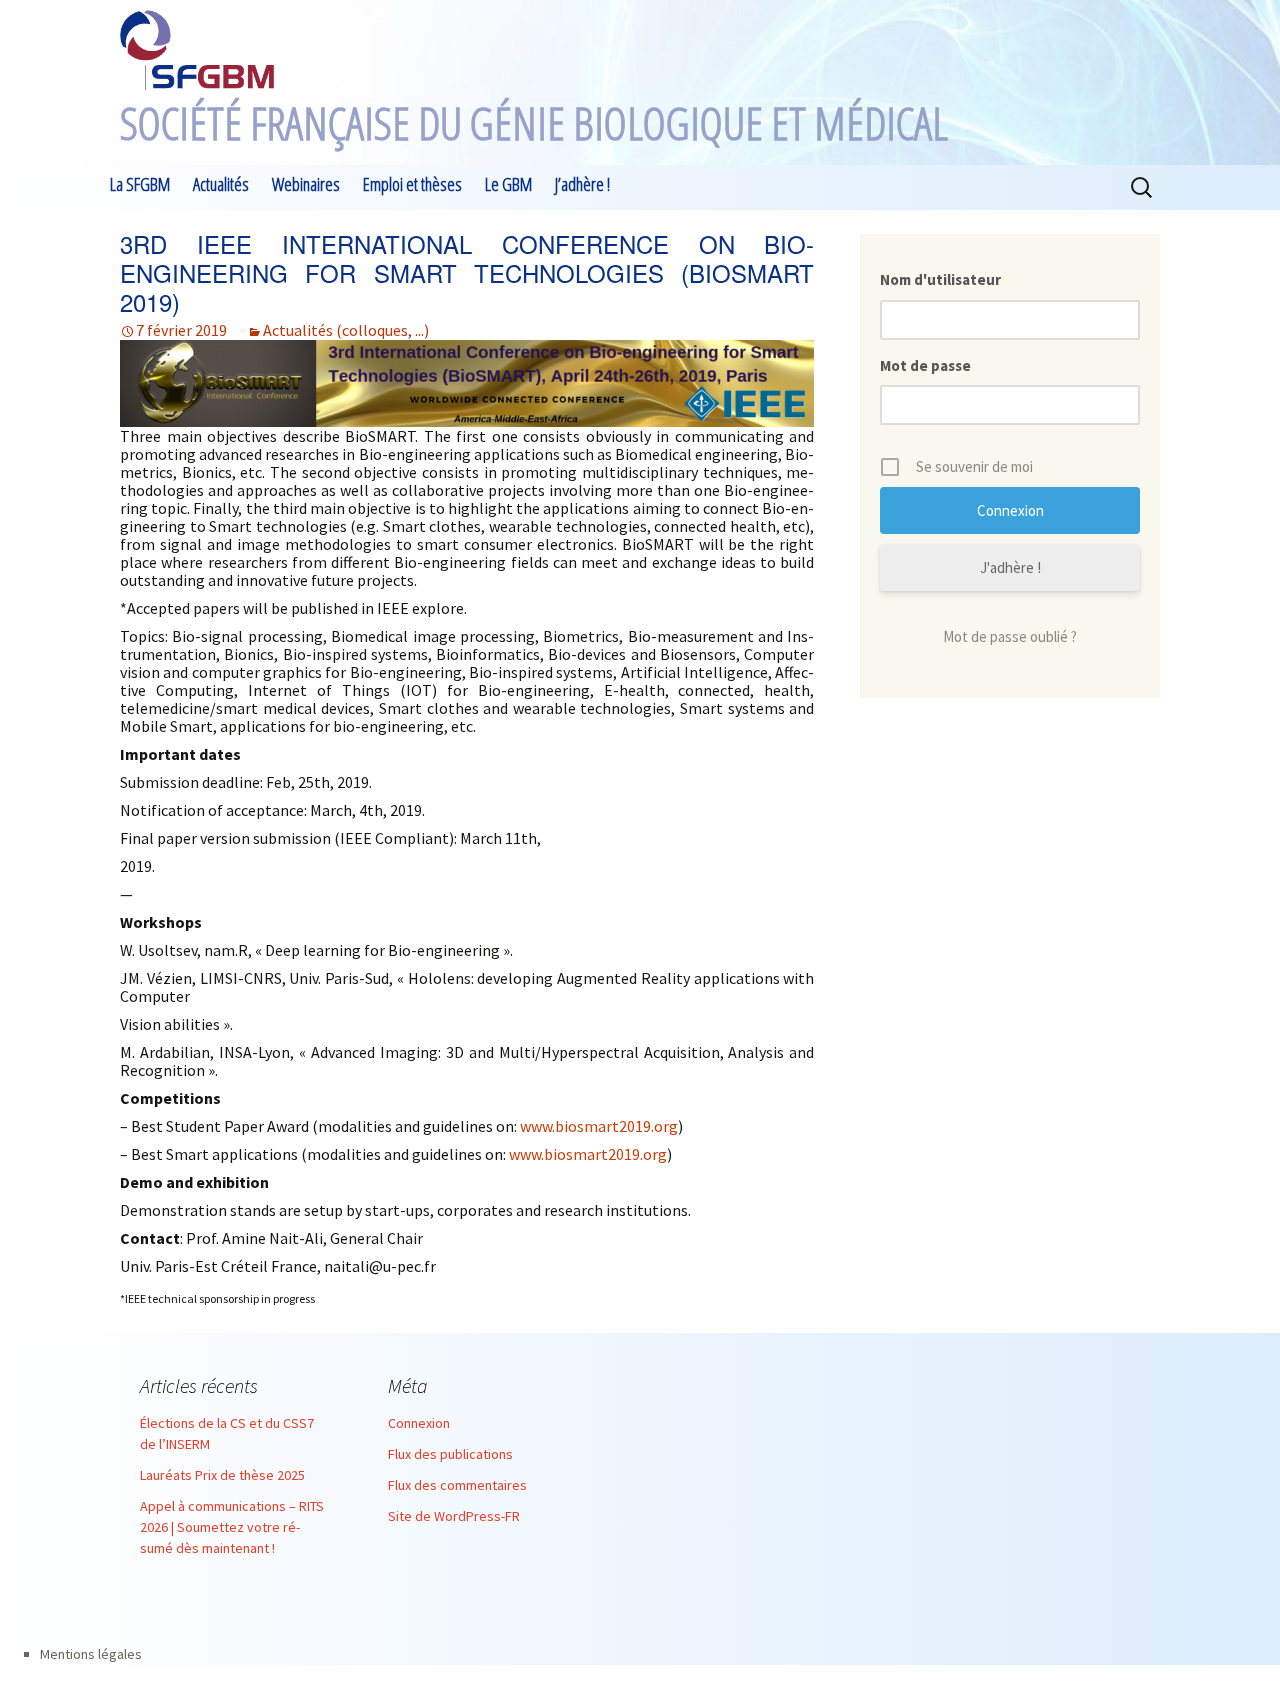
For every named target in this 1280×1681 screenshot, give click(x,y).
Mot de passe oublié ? (1010, 636)
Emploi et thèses (412, 184)
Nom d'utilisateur (940, 279)
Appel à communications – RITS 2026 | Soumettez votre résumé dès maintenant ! (232, 1527)
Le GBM (508, 184)
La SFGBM (140, 184)
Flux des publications (450, 1454)
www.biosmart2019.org (599, 1126)
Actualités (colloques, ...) (346, 330)
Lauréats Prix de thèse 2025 (222, 1475)
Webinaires (306, 184)
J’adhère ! (582, 184)
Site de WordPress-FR (454, 1516)
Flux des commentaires (457, 1485)
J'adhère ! (1010, 567)
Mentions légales (91, 1654)
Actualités (221, 184)
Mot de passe (925, 365)
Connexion (419, 1423)
